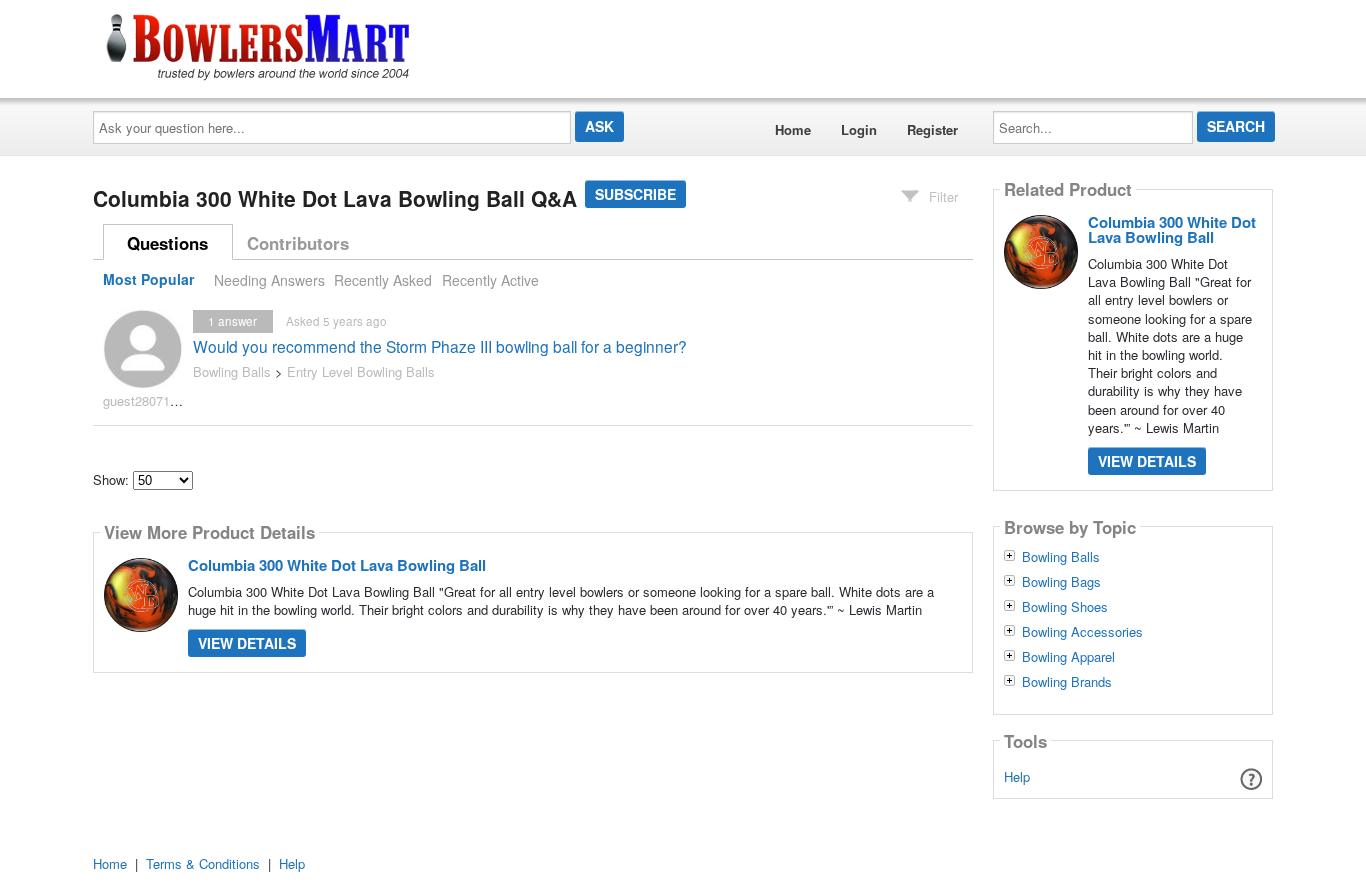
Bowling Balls (232, 371)
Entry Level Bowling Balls (361, 371)
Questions (167, 243)
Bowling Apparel (1068, 657)
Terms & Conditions (203, 863)
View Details (247, 643)
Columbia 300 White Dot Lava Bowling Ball (337, 565)
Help (1017, 776)
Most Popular (148, 280)
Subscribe (635, 194)
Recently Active (490, 280)
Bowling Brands (1067, 682)
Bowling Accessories (1082, 632)
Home (793, 129)
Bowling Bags (1061, 582)
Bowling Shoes (1065, 607)
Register (932, 129)
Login (859, 129)
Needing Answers (269, 280)
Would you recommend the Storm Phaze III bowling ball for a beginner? (440, 346)
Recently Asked (383, 280)
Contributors (298, 243)
